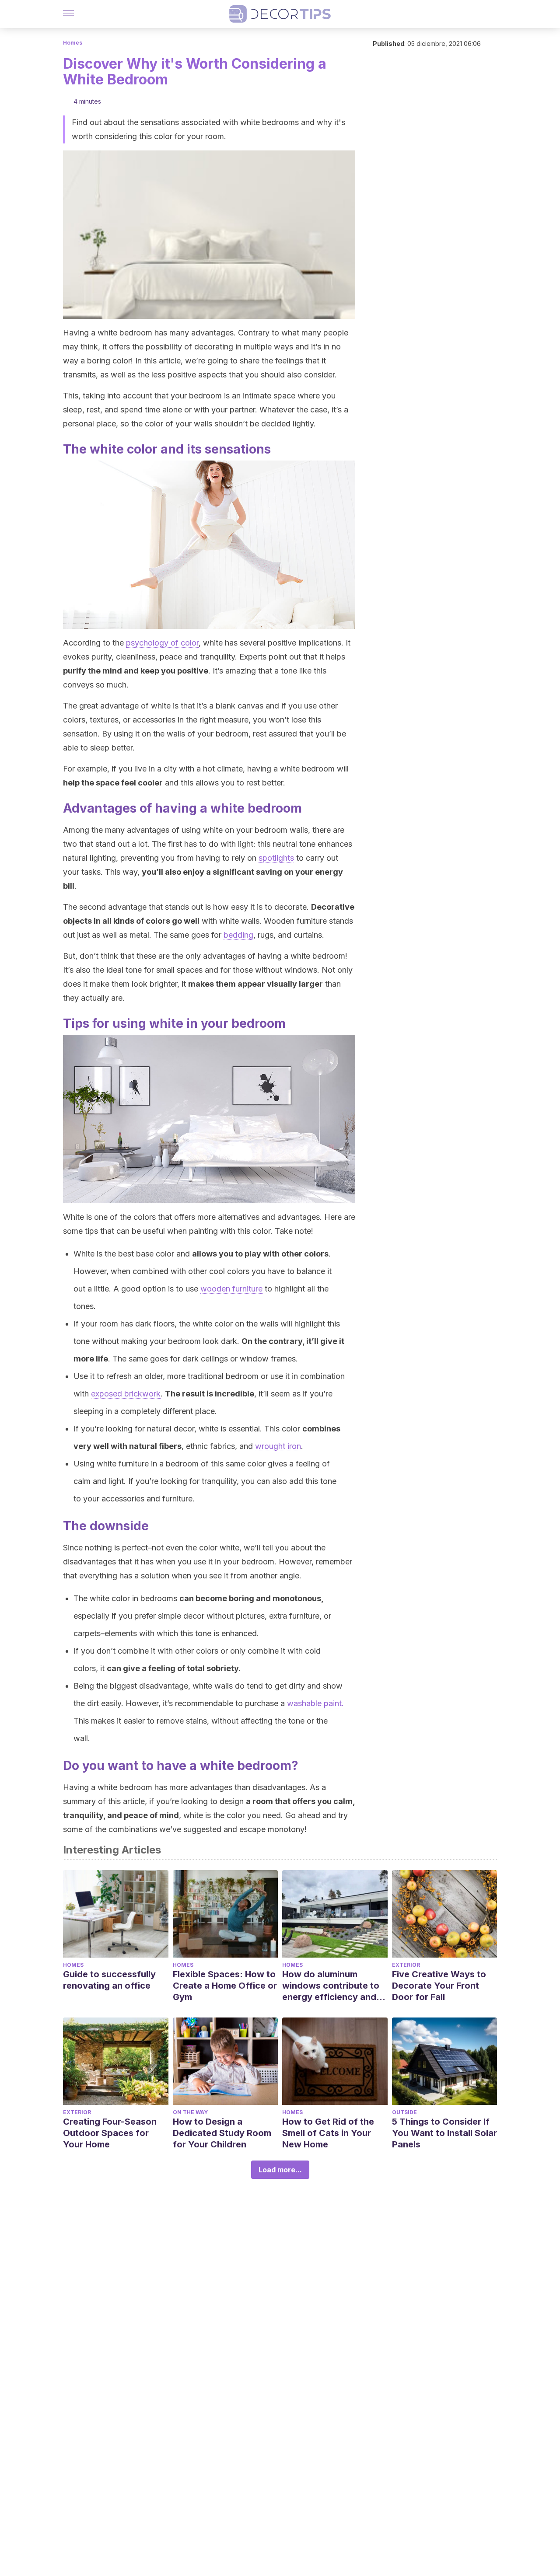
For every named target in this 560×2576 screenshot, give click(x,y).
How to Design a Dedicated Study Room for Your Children (222, 2133)
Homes (73, 43)
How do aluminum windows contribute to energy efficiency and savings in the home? (331, 1986)
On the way (190, 2112)
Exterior (406, 1965)
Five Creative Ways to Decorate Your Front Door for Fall (439, 1986)
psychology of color (162, 643)
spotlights (276, 858)
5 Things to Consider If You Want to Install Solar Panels (444, 2133)
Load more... (280, 2170)
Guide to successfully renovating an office (109, 1980)
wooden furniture (231, 1289)
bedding (238, 935)
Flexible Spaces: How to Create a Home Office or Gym (225, 1986)
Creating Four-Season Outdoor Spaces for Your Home (110, 2133)
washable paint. (315, 1703)
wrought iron (278, 1446)
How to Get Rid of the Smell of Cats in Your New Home (328, 2133)
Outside (404, 2112)
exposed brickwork (126, 1394)
